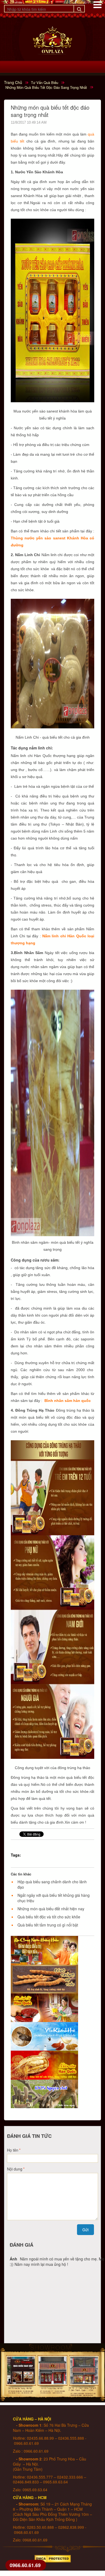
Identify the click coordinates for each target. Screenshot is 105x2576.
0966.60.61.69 (25, 2565)
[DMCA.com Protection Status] (53, 2557)
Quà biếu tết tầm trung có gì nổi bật (48, 1925)
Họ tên (13, 2150)
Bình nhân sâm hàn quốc (68, 1401)
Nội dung (15, 2169)
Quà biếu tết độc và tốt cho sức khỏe (49, 1917)
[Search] (79, 9)
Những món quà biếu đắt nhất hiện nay (51, 1909)
